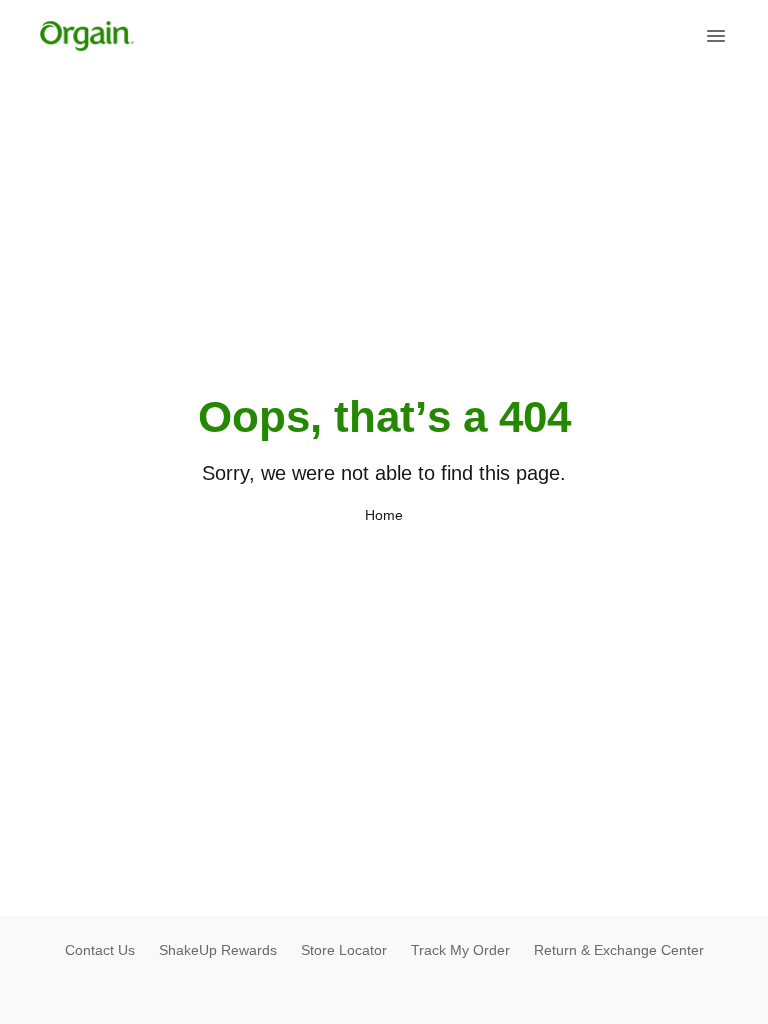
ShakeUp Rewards (218, 950)
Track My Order (460, 950)
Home (384, 515)
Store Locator (344, 950)
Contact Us (100, 950)
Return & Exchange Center (619, 950)
